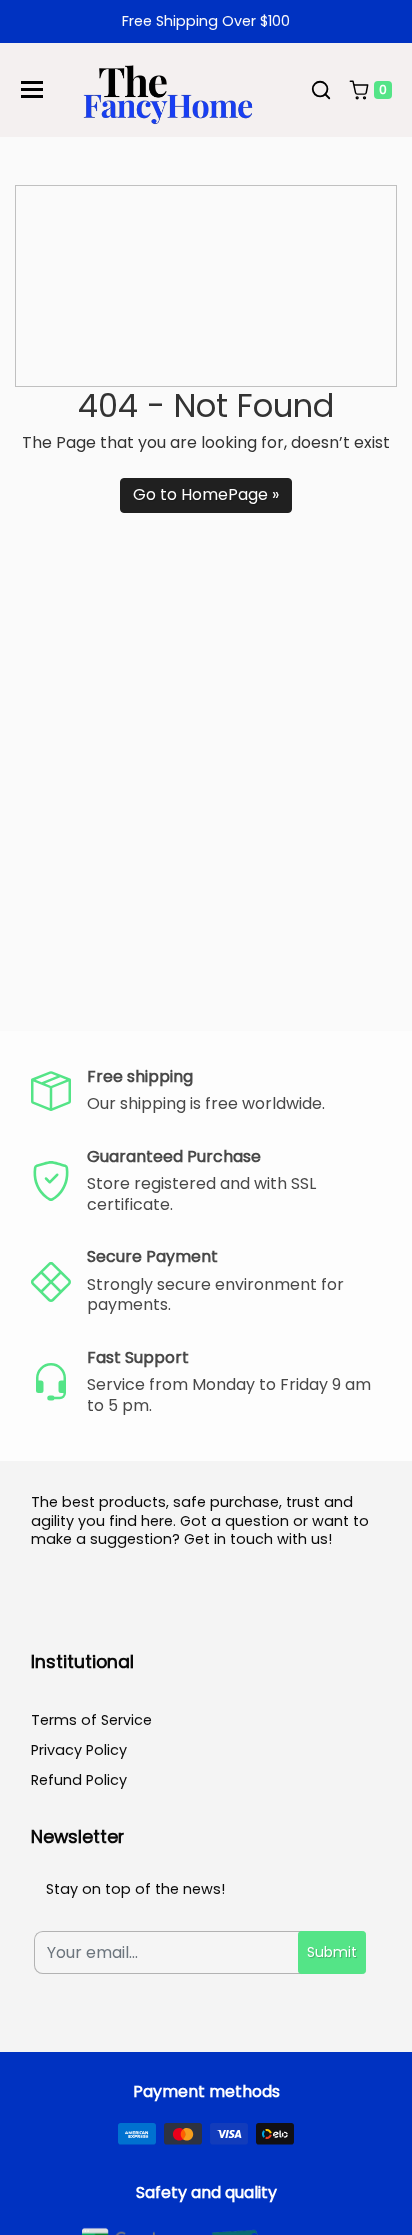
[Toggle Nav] (32, 89)
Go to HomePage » (206, 494)
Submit (332, 1952)
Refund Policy (79, 1780)
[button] (321, 90)
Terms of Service (91, 1720)
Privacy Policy (79, 1750)
